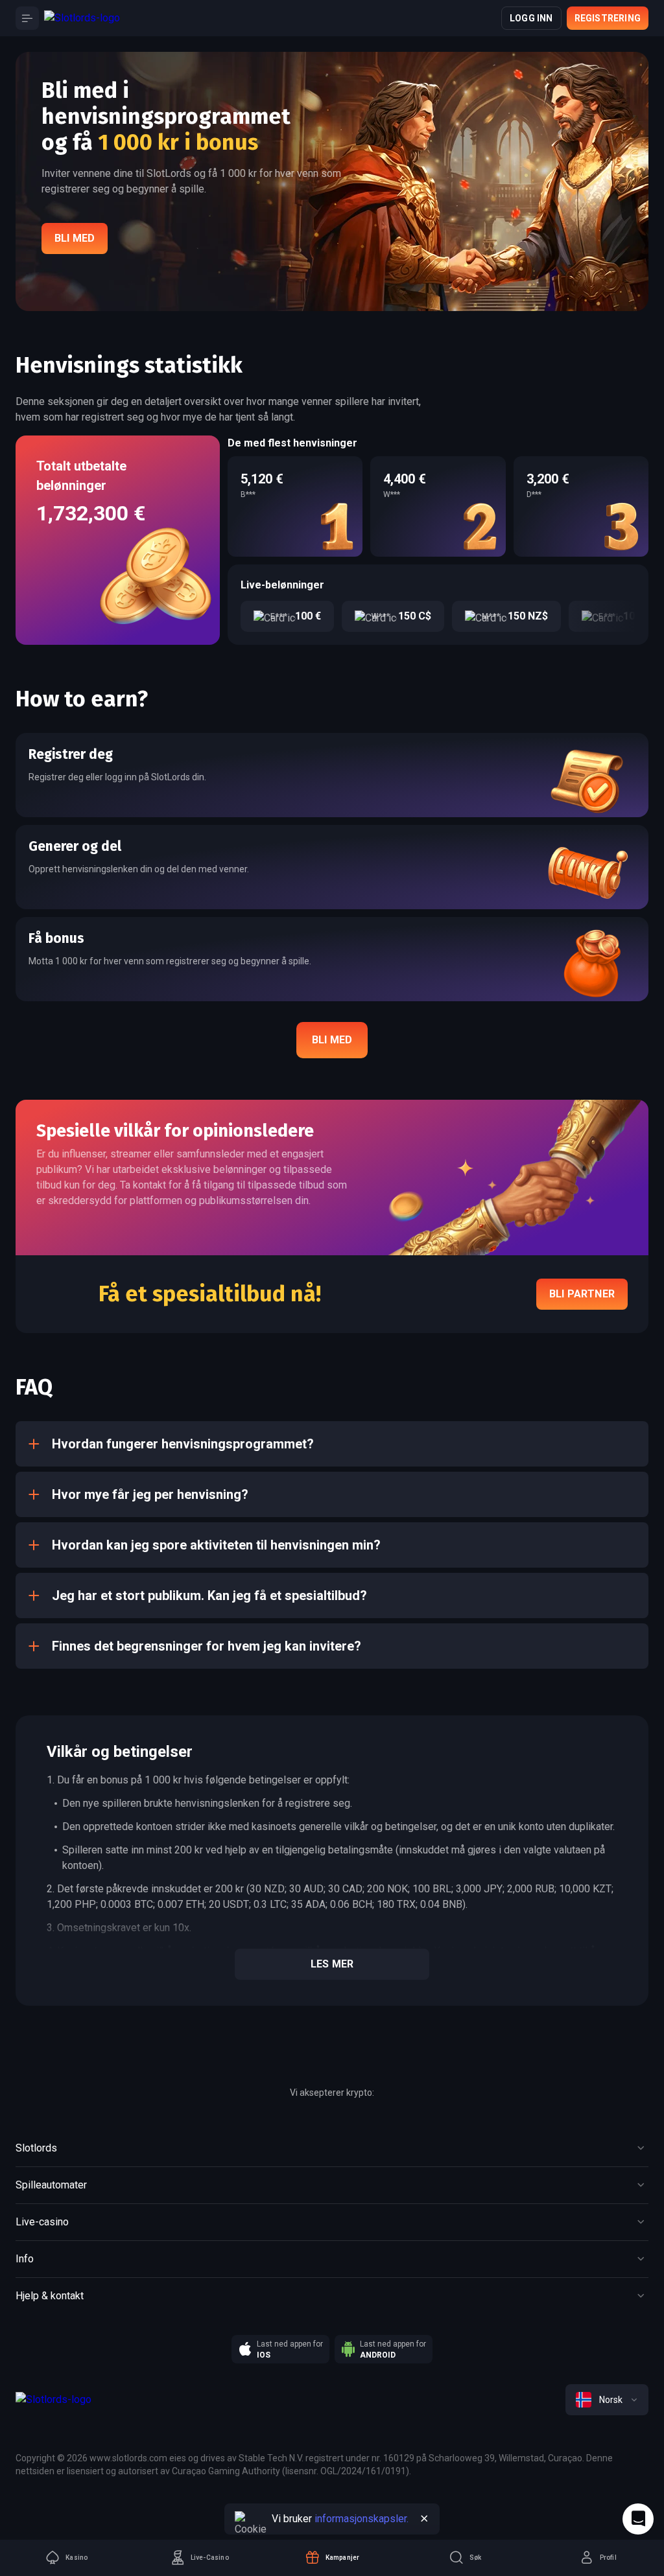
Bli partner (582, 1294)
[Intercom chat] (638, 2519)
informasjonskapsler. (362, 2519)
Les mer (332, 1964)
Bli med (75, 238)
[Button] (27, 18)
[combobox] (607, 2400)
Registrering (608, 18)
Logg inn (531, 18)
